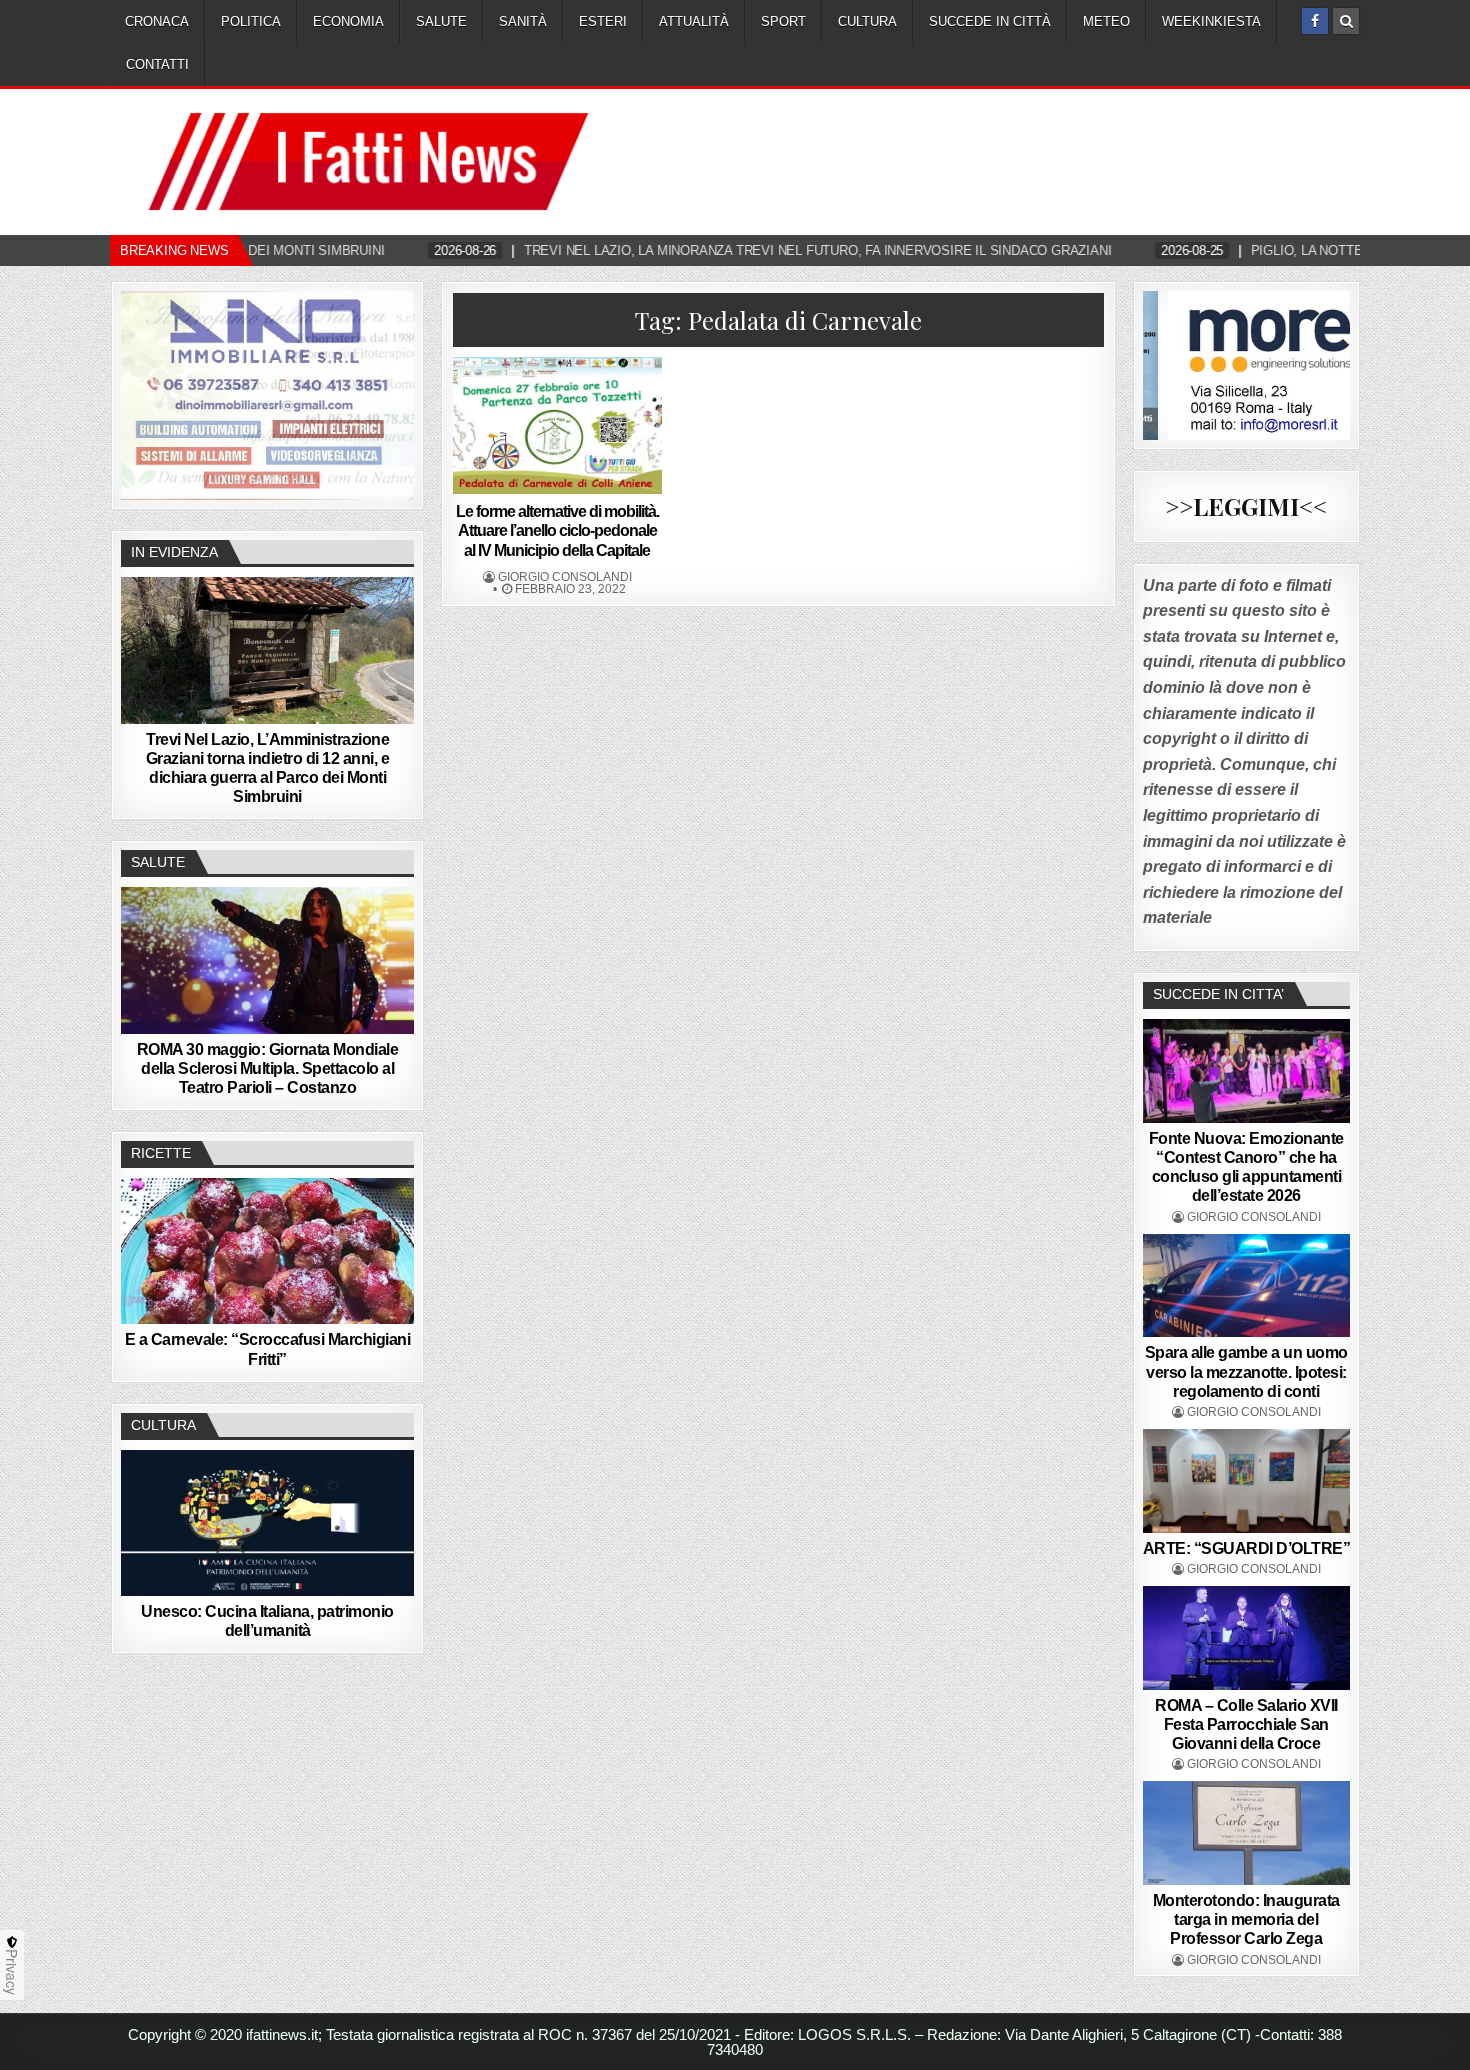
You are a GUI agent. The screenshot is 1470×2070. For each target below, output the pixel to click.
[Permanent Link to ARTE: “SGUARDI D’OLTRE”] (1247, 1481)
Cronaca (157, 21)
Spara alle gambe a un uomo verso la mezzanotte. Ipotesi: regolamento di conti (1246, 1371)
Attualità (694, 21)
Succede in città (990, 21)
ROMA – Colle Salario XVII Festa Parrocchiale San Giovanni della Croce (1246, 1724)
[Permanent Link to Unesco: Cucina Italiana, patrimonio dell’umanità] (267, 1523)
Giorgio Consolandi (565, 577)
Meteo (1106, 21)
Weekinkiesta (1211, 21)
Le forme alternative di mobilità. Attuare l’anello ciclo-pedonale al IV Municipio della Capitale (557, 530)
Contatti (157, 64)
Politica (251, 21)
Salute (441, 21)
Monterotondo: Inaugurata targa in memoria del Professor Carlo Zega (1246, 1919)
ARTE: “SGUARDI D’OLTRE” (1247, 1548)
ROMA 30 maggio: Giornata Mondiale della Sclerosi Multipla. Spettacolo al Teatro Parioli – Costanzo (268, 1068)
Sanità (523, 21)
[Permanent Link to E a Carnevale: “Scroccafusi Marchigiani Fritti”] (267, 1251)
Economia (348, 21)
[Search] (1346, 21)
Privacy (12, 1972)
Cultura (867, 21)
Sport (783, 21)
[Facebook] (1315, 21)
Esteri (603, 21)
